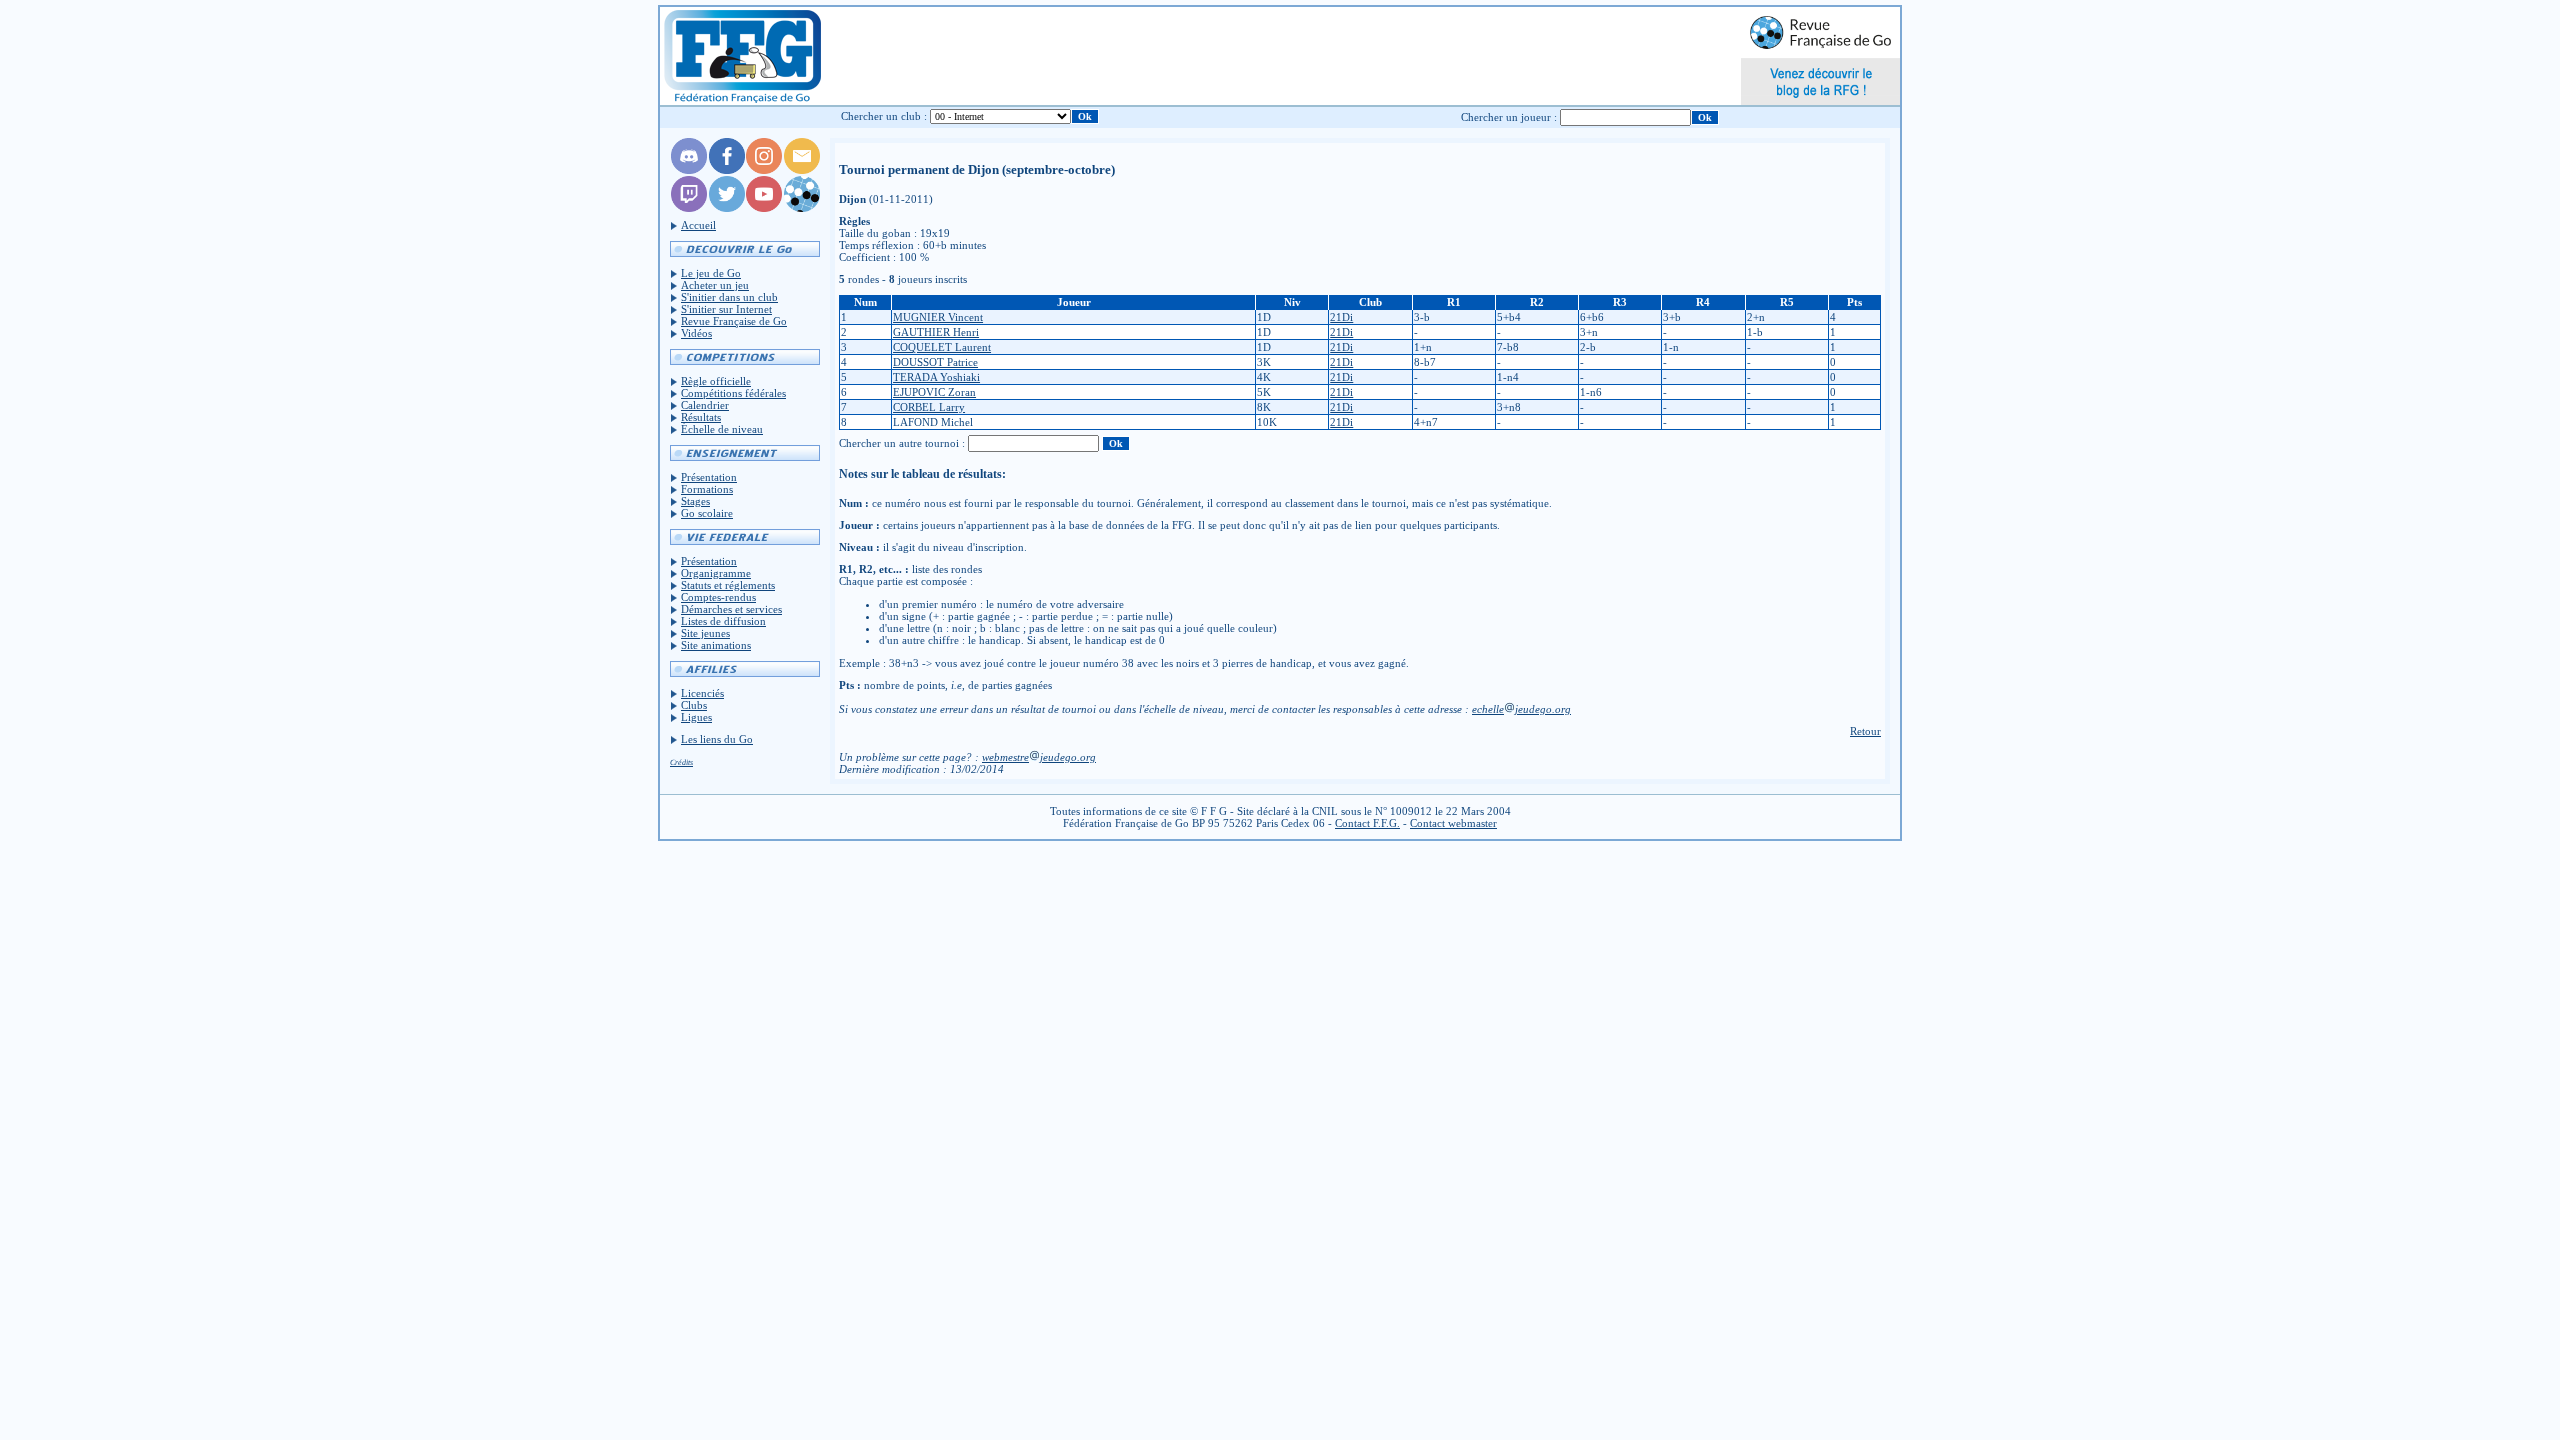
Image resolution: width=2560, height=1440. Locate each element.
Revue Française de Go (734, 321)
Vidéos (696, 333)
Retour (1865, 731)
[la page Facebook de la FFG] (727, 170)
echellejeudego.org (1521, 709)
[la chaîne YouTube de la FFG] (764, 208)
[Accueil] (741, 56)
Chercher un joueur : (1509, 117)
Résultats (701, 417)
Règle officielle (716, 381)
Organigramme (716, 573)
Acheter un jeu (715, 285)
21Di (1341, 317)
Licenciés (702, 693)
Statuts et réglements (728, 585)
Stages (695, 501)
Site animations (716, 645)
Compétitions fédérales (733, 393)
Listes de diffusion (723, 621)
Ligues (696, 717)
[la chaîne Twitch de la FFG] (689, 208)
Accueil (698, 225)
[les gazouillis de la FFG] (727, 208)
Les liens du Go (717, 739)
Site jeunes (705, 633)
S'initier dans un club (729, 297)
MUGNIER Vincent (938, 317)
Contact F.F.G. (1367, 823)
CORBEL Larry (929, 407)
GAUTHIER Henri (936, 332)
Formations (707, 489)
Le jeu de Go (711, 273)
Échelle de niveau (722, 429)
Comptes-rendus (718, 597)
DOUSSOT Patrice (935, 362)
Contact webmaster (1453, 823)
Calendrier (705, 405)
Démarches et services (731, 609)
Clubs (694, 705)
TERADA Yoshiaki (936, 377)
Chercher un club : (884, 116)
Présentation (709, 477)
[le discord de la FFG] (689, 170)
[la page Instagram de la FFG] (764, 170)
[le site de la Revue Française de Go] (802, 208)
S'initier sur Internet (726, 309)
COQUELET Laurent (942, 347)
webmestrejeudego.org (1039, 757)
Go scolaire (707, 513)
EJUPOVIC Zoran (934, 392)
